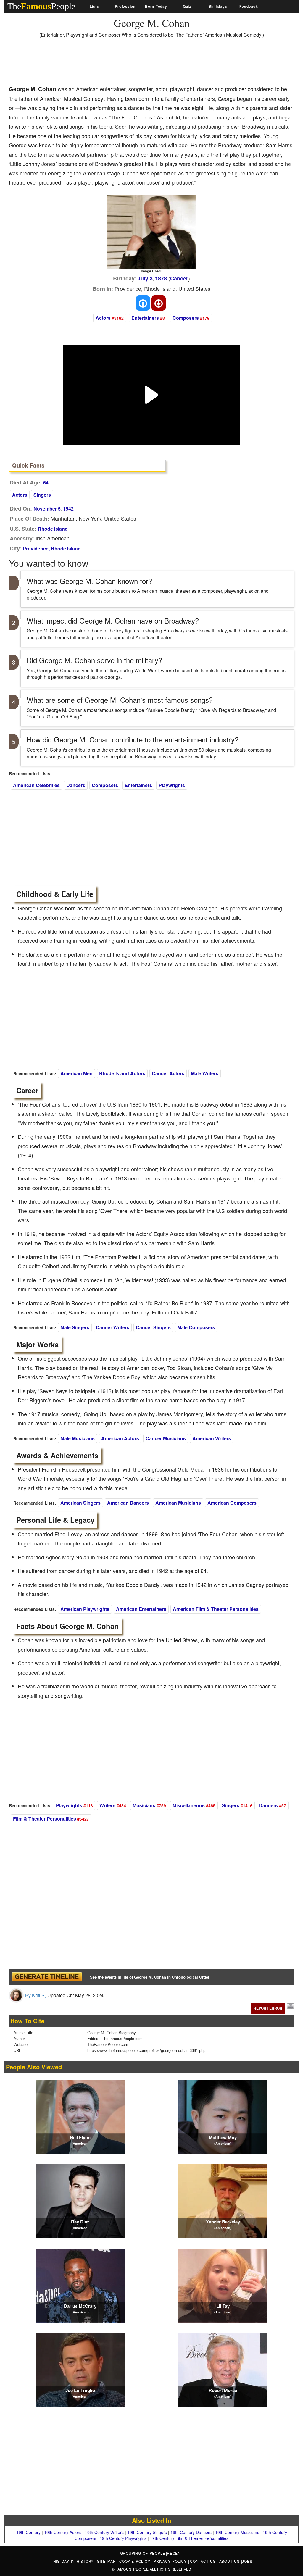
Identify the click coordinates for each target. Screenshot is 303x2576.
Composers (186, 318)
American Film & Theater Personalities (216, 1609)
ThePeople (41, 6)
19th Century (28, 2532)
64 (46, 483)
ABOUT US (230, 2561)
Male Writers (205, 1073)
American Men (76, 1073)
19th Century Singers (147, 2532)
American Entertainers (141, 1609)
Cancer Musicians (166, 1438)
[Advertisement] (117, 64)
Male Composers (196, 1327)
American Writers (212, 1438)
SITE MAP (107, 2561)
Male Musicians (78, 1438)
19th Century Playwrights (123, 2538)
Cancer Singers (153, 1327)
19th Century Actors (63, 2532)
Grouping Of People (143, 2553)
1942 (68, 509)
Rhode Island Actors (122, 1073)
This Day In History (73, 2561)
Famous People (132, 2569)
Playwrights (172, 785)
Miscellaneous (189, 1805)
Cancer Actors (168, 1073)
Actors (103, 318)
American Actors (120, 1438)
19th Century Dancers (191, 2532)
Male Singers (75, 1327)
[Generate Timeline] (47, 1977)
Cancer (179, 278)
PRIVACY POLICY (171, 2561)
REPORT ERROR (268, 2008)
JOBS (247, 2561)
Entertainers (145, 318)
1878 (161, 278)
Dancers (76, 785)
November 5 (47, 509)
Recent (175, 2553)
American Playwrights (85, 1609)
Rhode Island (53, 529)
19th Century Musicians (237, 2532)
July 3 (145, 278)
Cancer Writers (113, 1327)
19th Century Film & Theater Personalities (189, 2538)
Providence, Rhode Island (52, 549)
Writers (107, 1805)
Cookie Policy (136, 2561)
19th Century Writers (104, 2532)
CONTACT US (204, 2561)
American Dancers (128, 1503)
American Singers (80, 1503)
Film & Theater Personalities (45, 1819)
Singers (42, 495)
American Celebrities (36, 785)
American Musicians (178, 1503)
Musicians (144, 1805)
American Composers (232, 1503)
